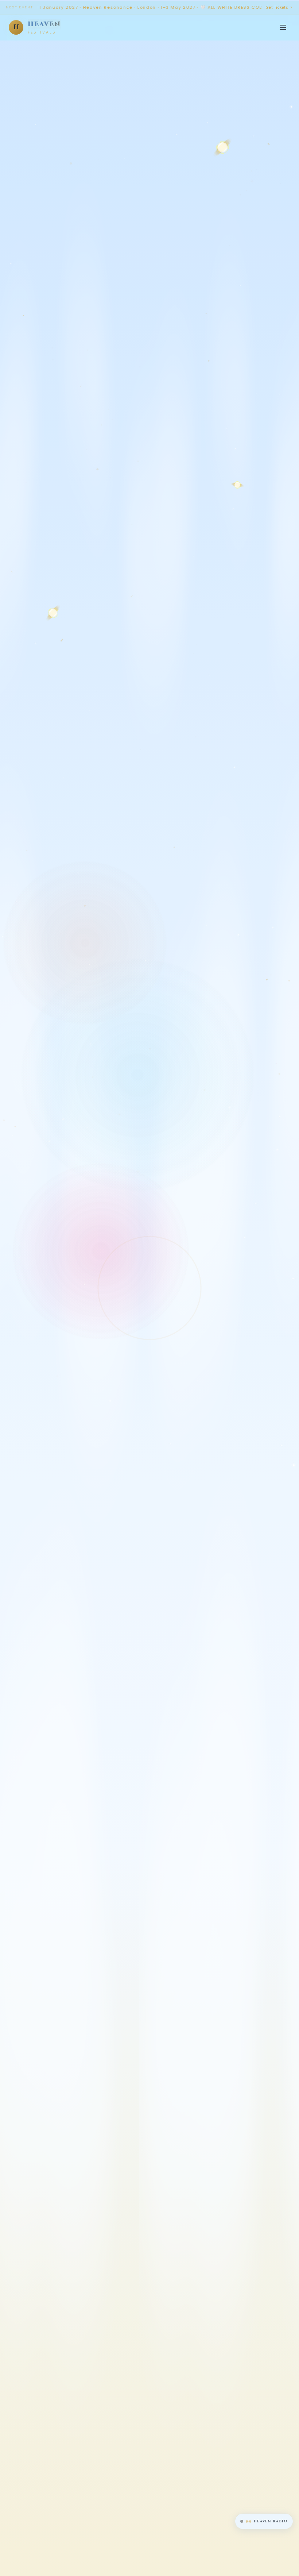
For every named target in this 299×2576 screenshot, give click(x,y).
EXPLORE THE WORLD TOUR (229, 1396)
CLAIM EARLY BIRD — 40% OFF (93, 1396)
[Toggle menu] (283, 27)
